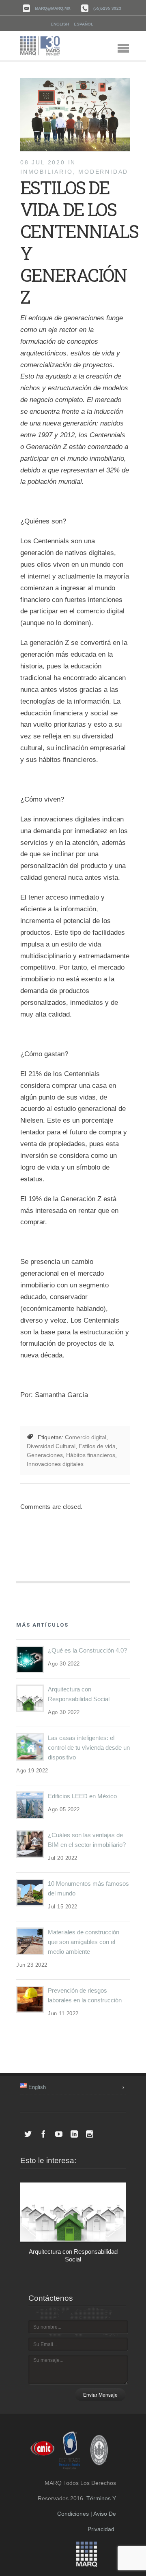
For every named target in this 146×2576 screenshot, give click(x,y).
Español (84, 24)
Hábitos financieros (91, 1455)
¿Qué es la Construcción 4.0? (87, 1650)
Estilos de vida (97, 1446)
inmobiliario (47, 172)
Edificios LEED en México (82, 1796)
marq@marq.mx (53, 8)
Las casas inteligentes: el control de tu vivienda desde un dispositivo (89, 1747)
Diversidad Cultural (51, 1446)
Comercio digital (86, 1437)
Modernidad (103, 172)
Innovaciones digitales (55, 1464)
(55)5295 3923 (107, 8)
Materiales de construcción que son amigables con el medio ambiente (84, 1942)
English (60, 24)
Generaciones (45, 1455)
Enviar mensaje (100, 2394)
